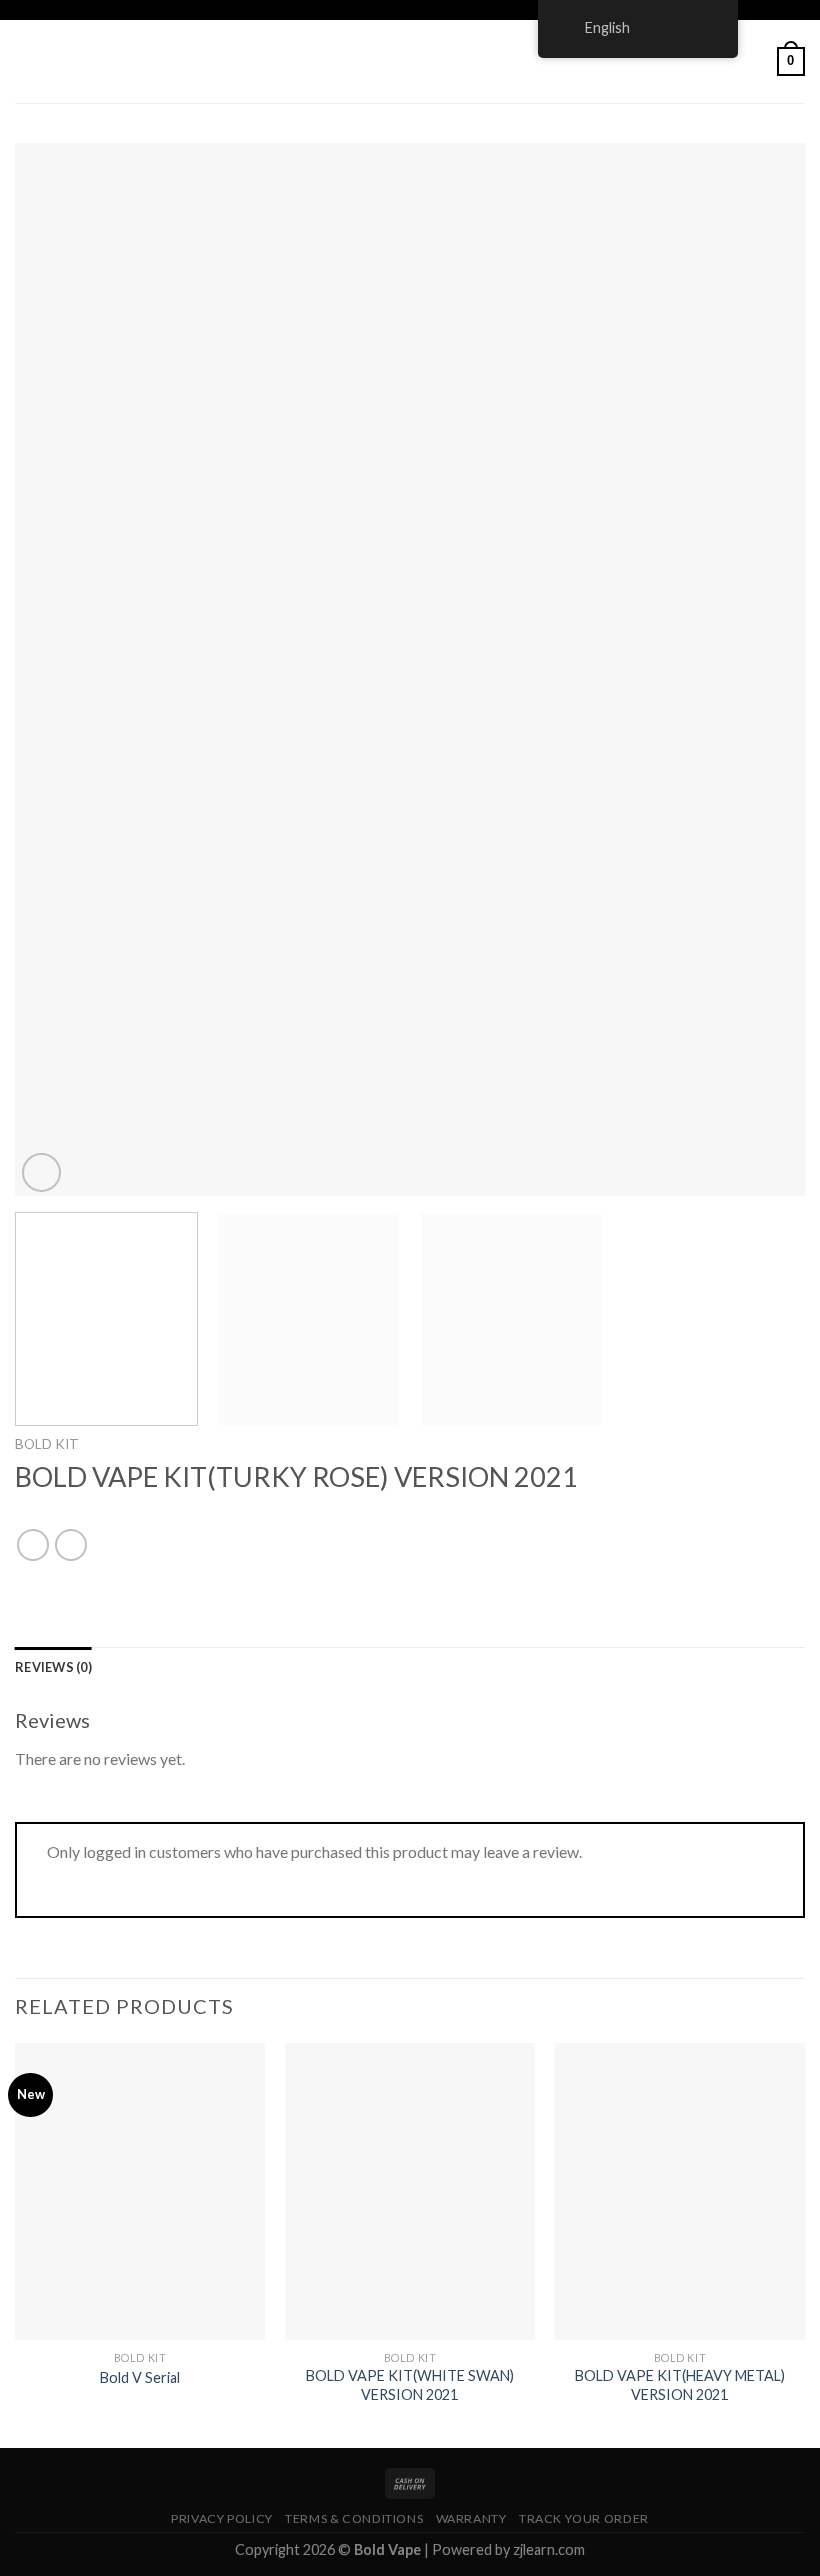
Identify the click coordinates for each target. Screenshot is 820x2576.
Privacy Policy (222, 2518)
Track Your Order (584, 2518)
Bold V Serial (140, 2377)
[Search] (754, 61)
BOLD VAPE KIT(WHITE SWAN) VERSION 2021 (410, 2385)
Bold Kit (47, 1444)
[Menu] (27, 61)
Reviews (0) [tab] (53, 1667)
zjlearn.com (549, 2549)
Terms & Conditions (354, 2518)
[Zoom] (41, 1172)
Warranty (471, 2518)
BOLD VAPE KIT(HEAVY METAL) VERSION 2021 (680, 2385)
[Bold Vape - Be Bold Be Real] (410, 61)
